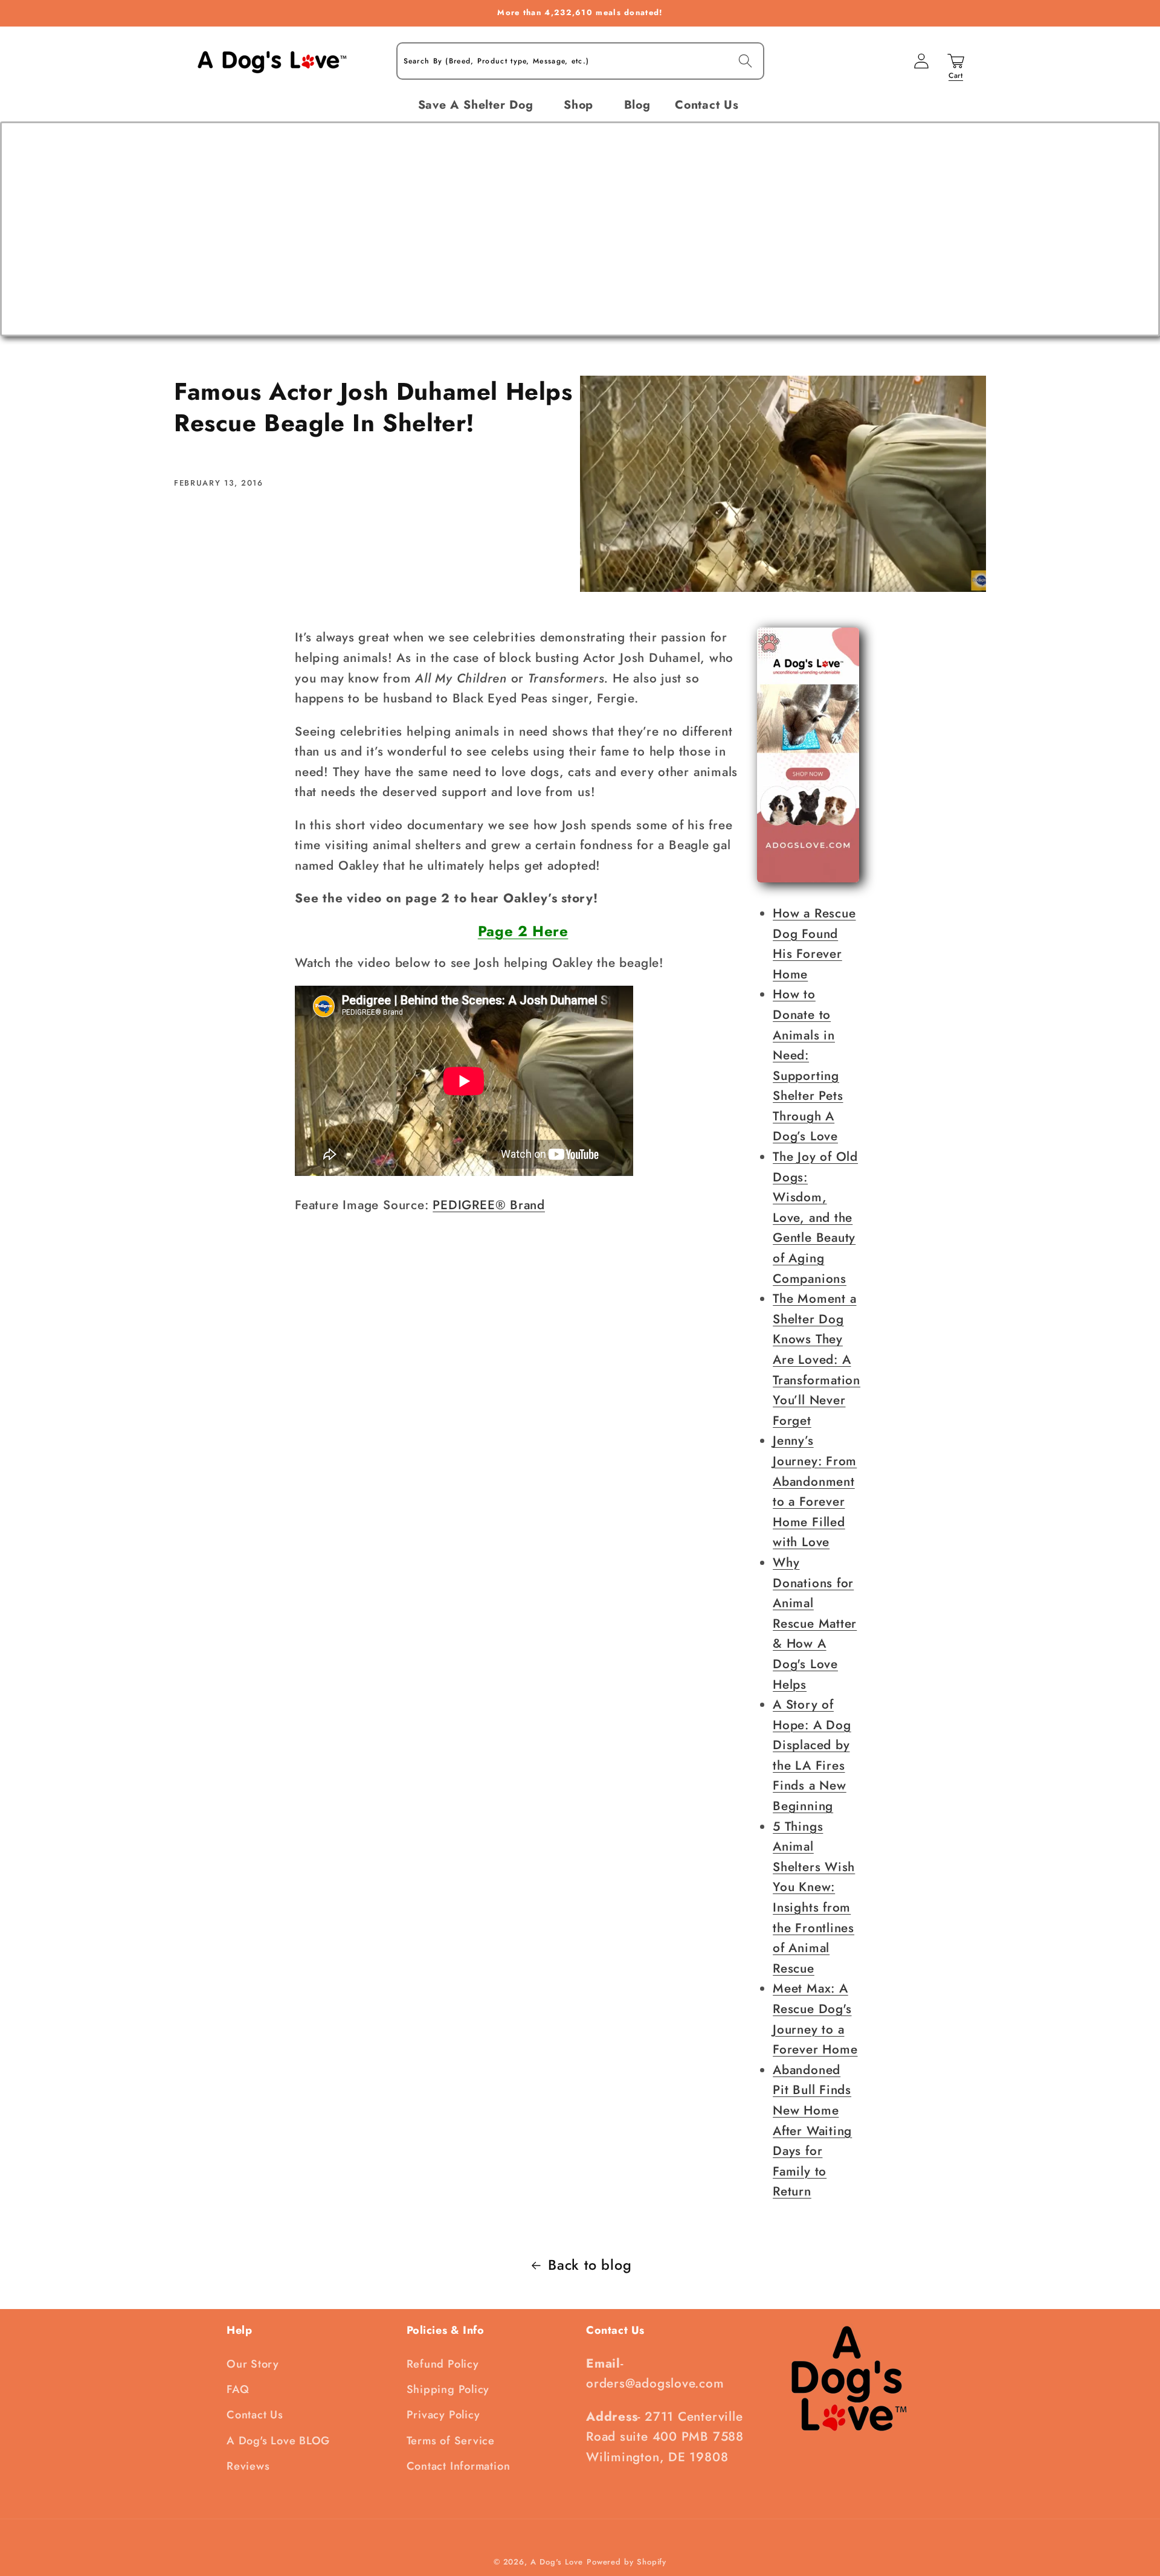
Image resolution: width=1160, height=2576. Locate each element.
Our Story (253, 2364)
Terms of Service (451, 2441)
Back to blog (590, 2265)
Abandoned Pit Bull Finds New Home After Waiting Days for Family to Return (812, 2131)
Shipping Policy (448, 2389)
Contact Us (255, 2415)
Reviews (248, 2466)
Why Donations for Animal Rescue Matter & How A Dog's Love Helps (815, 1624)
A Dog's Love (557, 2562)
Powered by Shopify (627, 2562)
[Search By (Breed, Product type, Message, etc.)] (745, 61)
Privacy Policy (443, 2415)
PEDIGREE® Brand (489, 1205)
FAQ (238, 2389)
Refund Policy (443, 2364)
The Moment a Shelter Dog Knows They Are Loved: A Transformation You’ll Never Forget (817, 1360)
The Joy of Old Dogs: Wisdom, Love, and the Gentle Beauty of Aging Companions (815, 1218)
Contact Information (459, 2466)
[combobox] (580, 61)
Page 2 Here (523, 931)
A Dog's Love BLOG (278, 2441)
